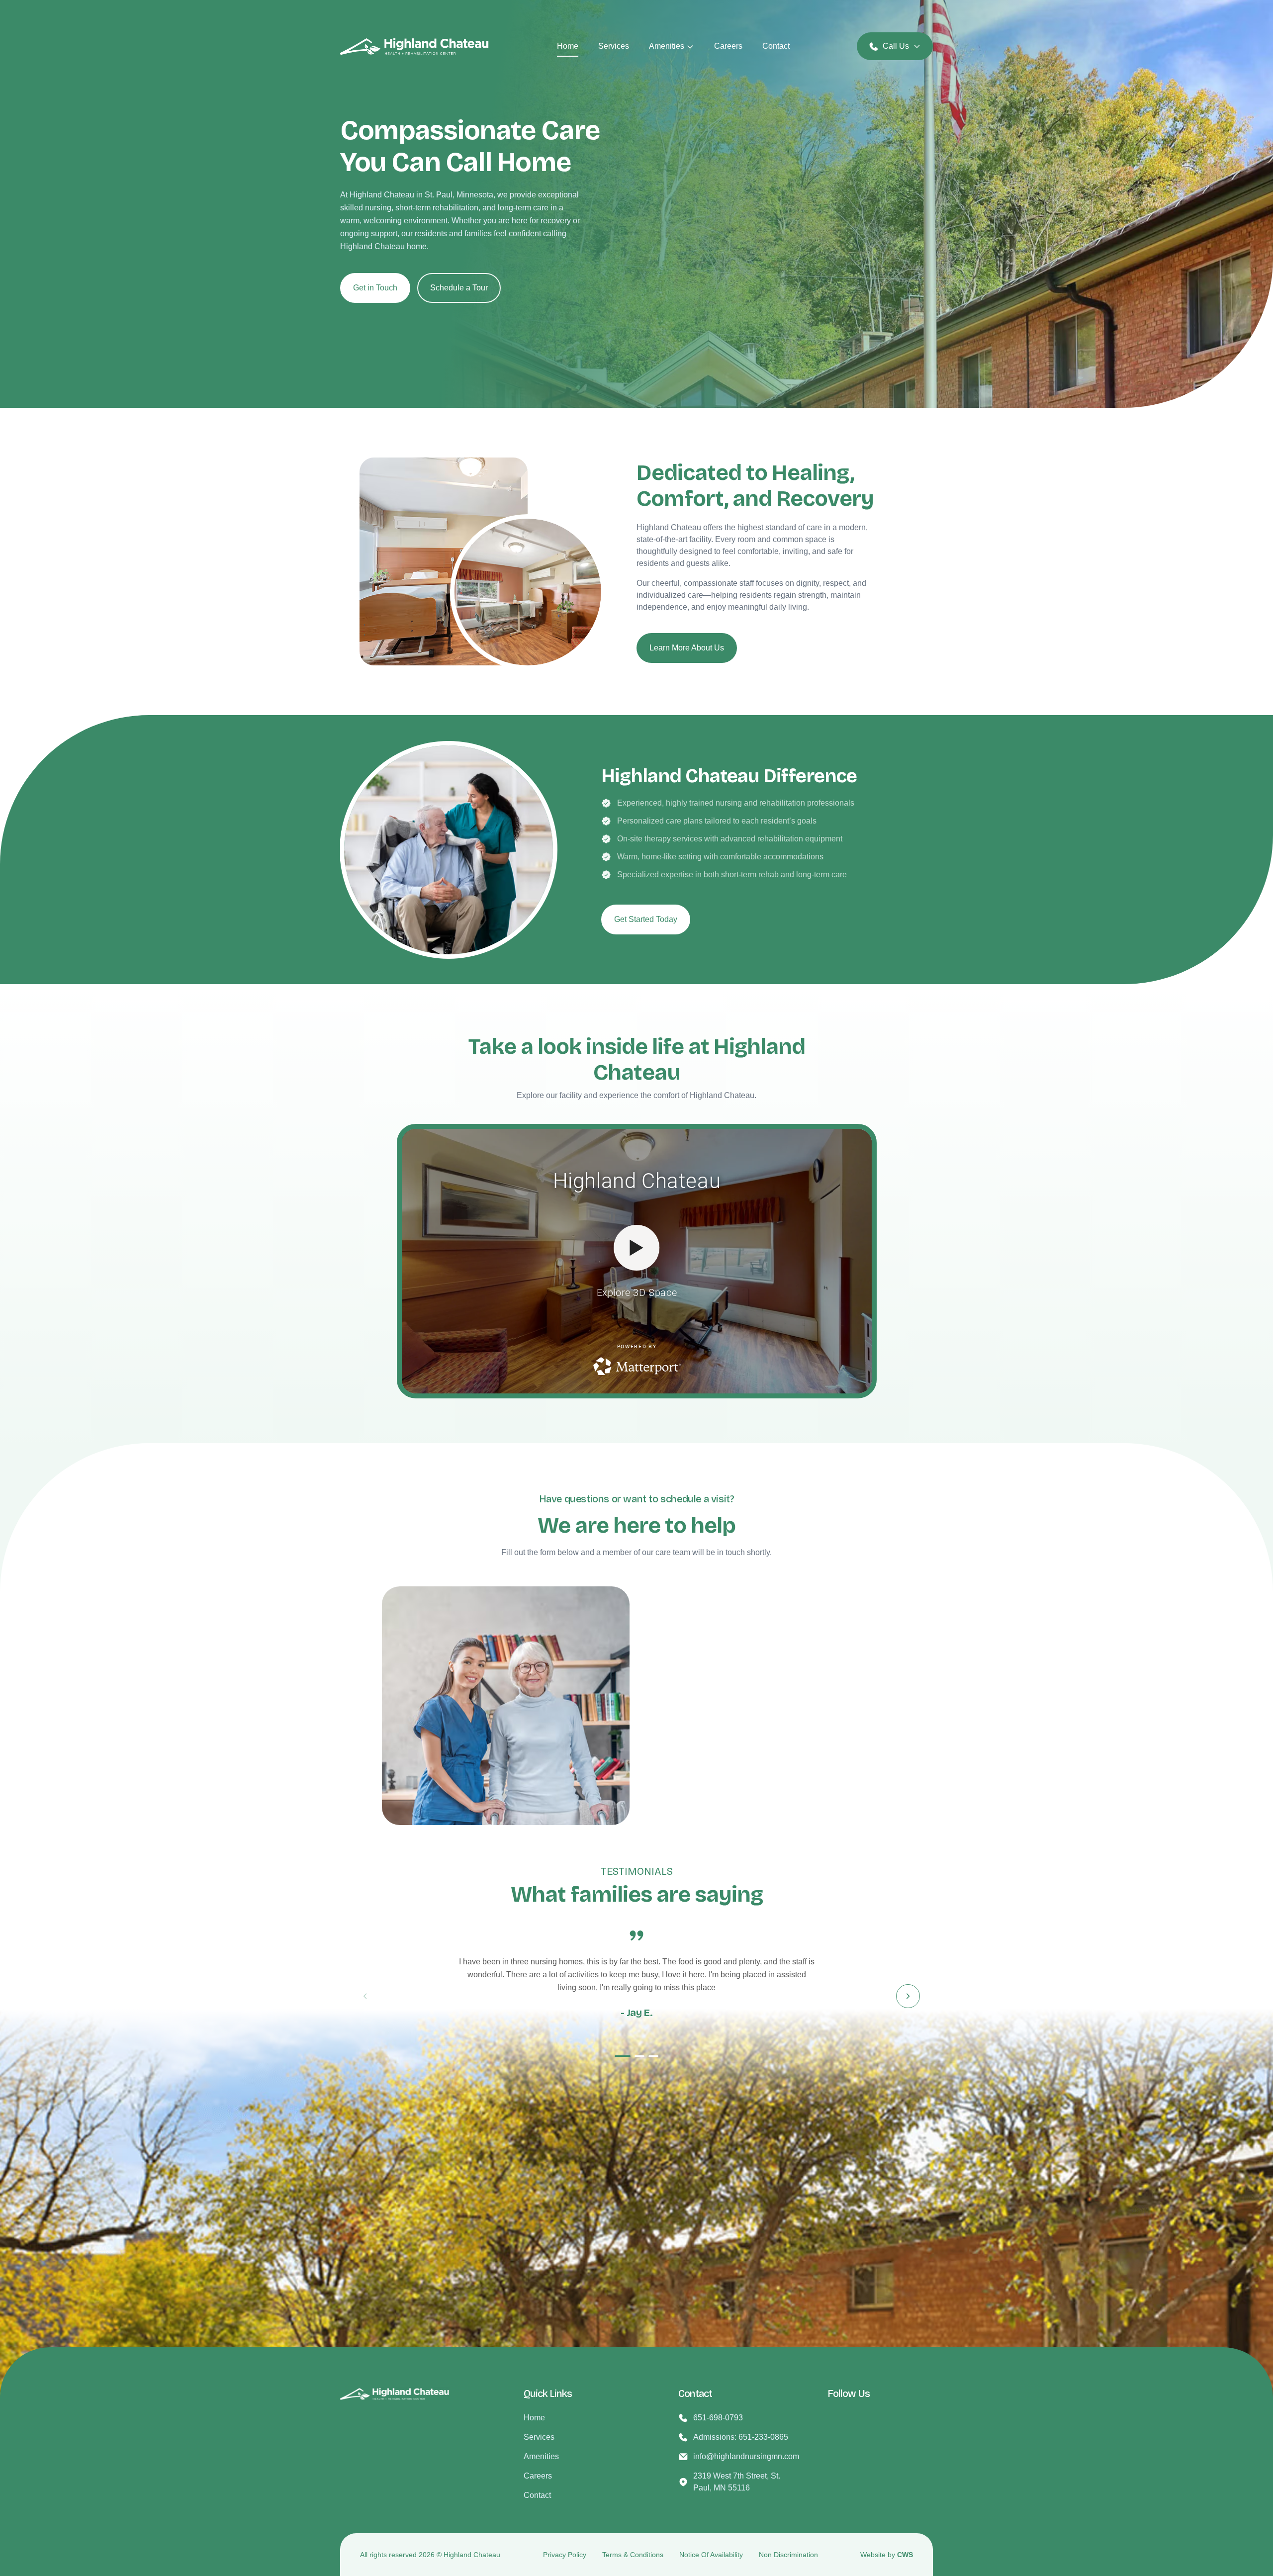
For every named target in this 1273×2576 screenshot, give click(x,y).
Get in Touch (375, 288)
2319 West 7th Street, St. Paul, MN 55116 (737, 2482)
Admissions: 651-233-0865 (741, 2437)
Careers (728, 46)
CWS (905, 2555)
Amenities (667, 46)
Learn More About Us (687, 648)
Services (614, 46)
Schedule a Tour (459, 288)
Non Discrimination (788, 2555)
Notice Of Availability (711, 2555)
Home (568, 46)
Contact (776, 46)
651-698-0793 (718, 2418)
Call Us (896, 46)
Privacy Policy (565, 2555)
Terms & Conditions (633, 2555)
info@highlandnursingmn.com (746, 2456)
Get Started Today (646, 919)
